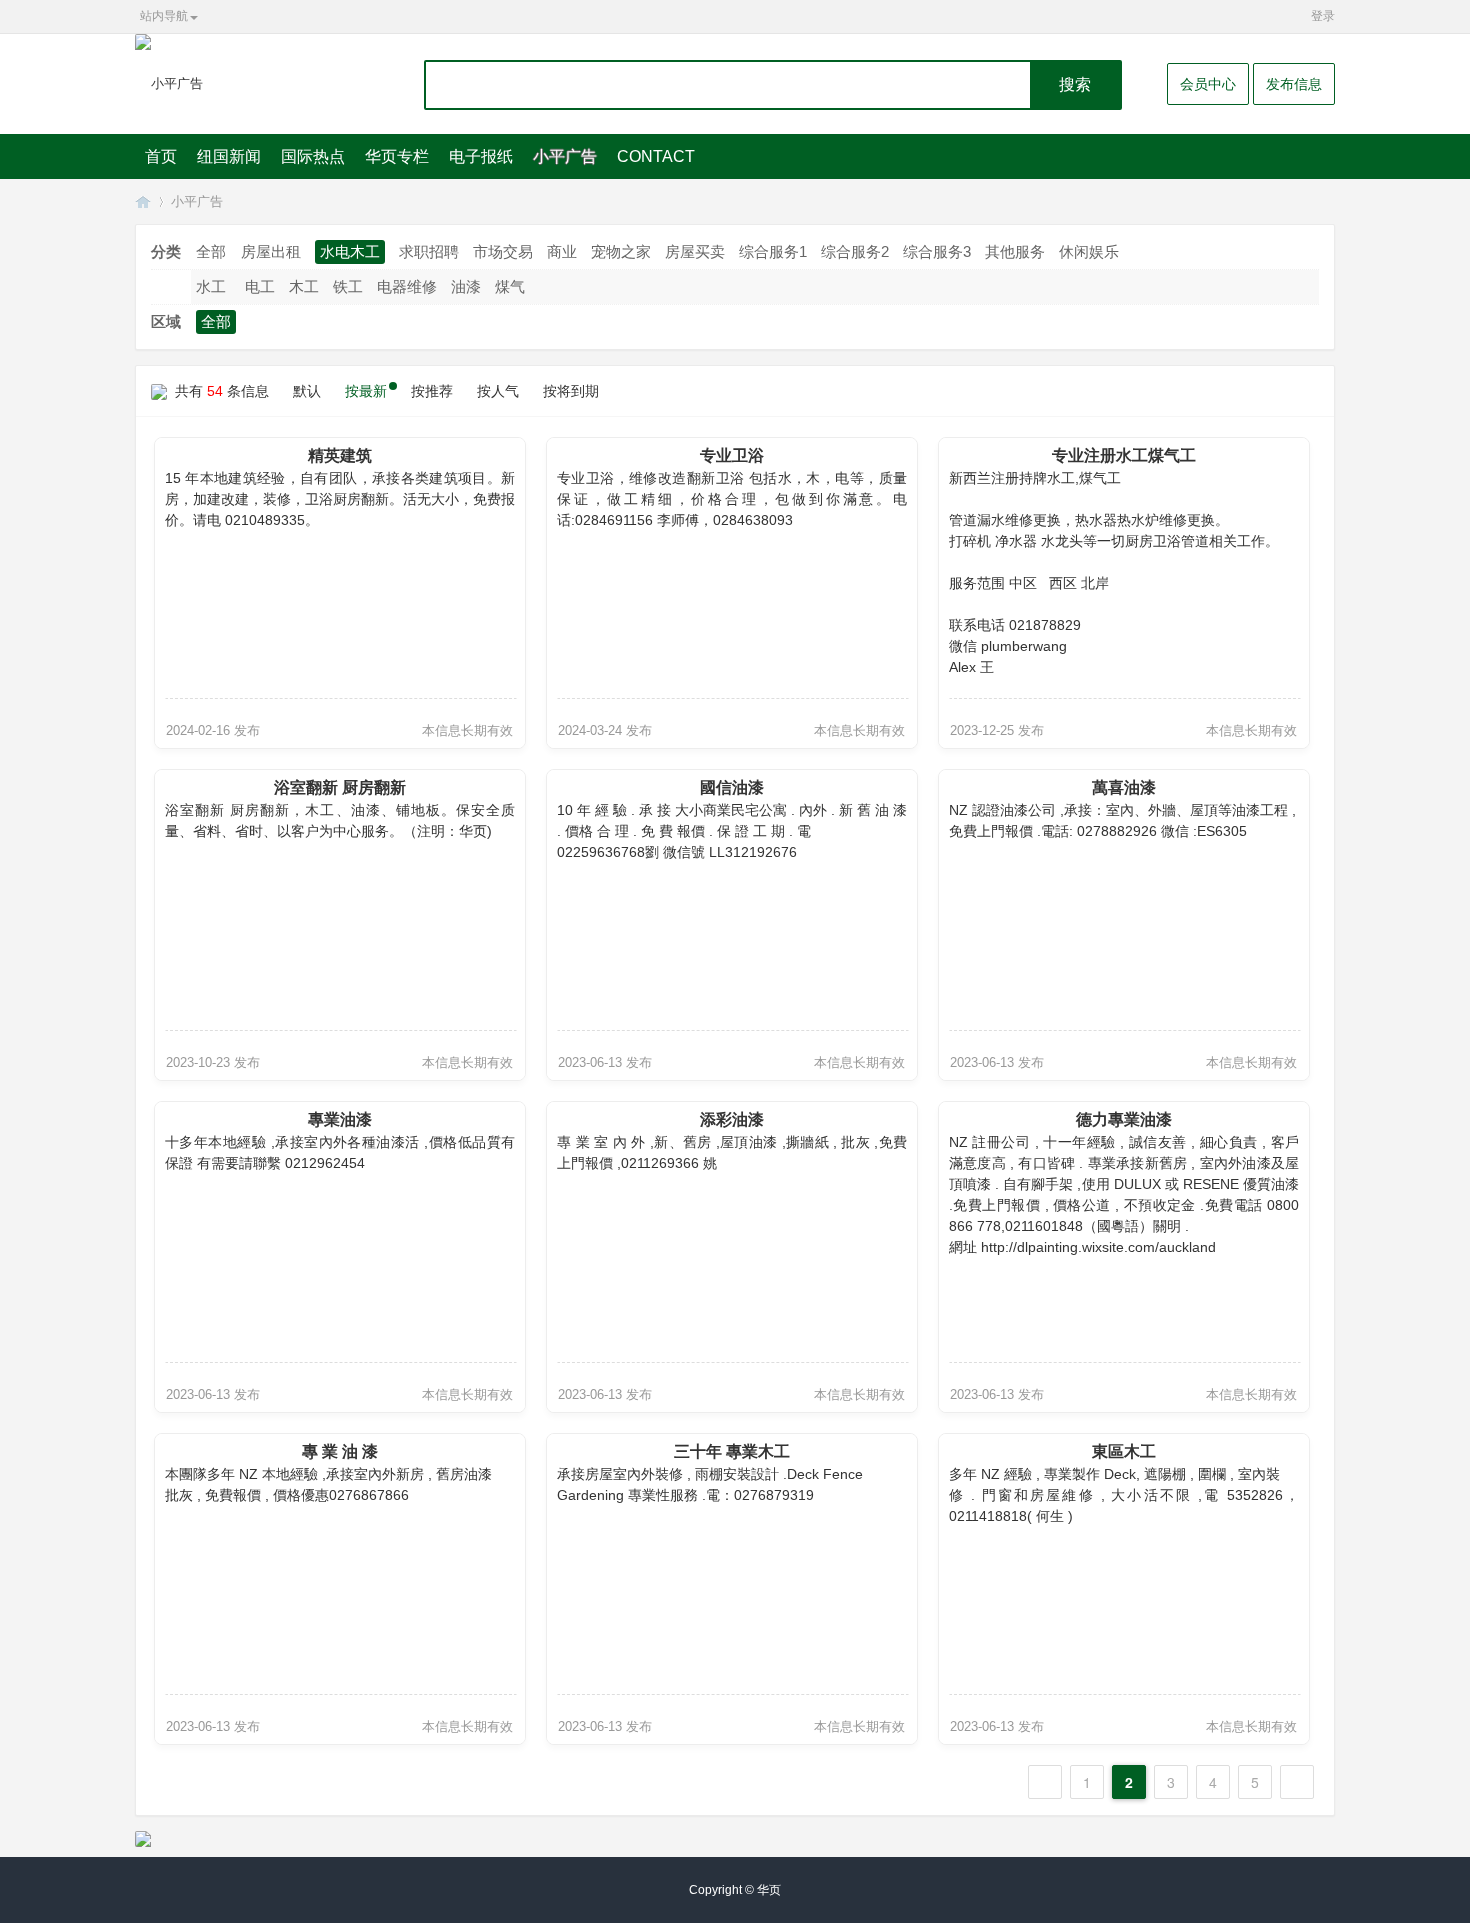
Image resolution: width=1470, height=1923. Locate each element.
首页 (161, 156)
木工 (304, 286)
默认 (307, 391)
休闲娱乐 (1089, 251)
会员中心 (1208, 84)
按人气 (498, 391)
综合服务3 (937, 251)
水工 (211, 286)
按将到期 (571, 391)
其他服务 (1015, 251)
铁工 (348, 286)
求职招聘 (429, 251)
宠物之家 (621, 251)
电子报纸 (481, 156)
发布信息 (1294, 84)
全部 (211, 251)
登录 (1323, 16)
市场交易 (503, 251)
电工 (260, 286)
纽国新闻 (229, 156)
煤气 (510, 286)
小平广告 (565, 156)
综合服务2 (855, 251)
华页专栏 (397, 156)
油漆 (466, 286)
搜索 (1075, 84)
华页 (143, 201)
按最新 (366, 391)
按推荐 (432, 391)
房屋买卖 (695, 251)
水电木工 (350, 251)
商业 (562, 251)
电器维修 (407, 286)
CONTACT (656, 156)
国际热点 (313, 156)
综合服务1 (773, 251)
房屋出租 (271, 251)
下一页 (1297, 1782)
